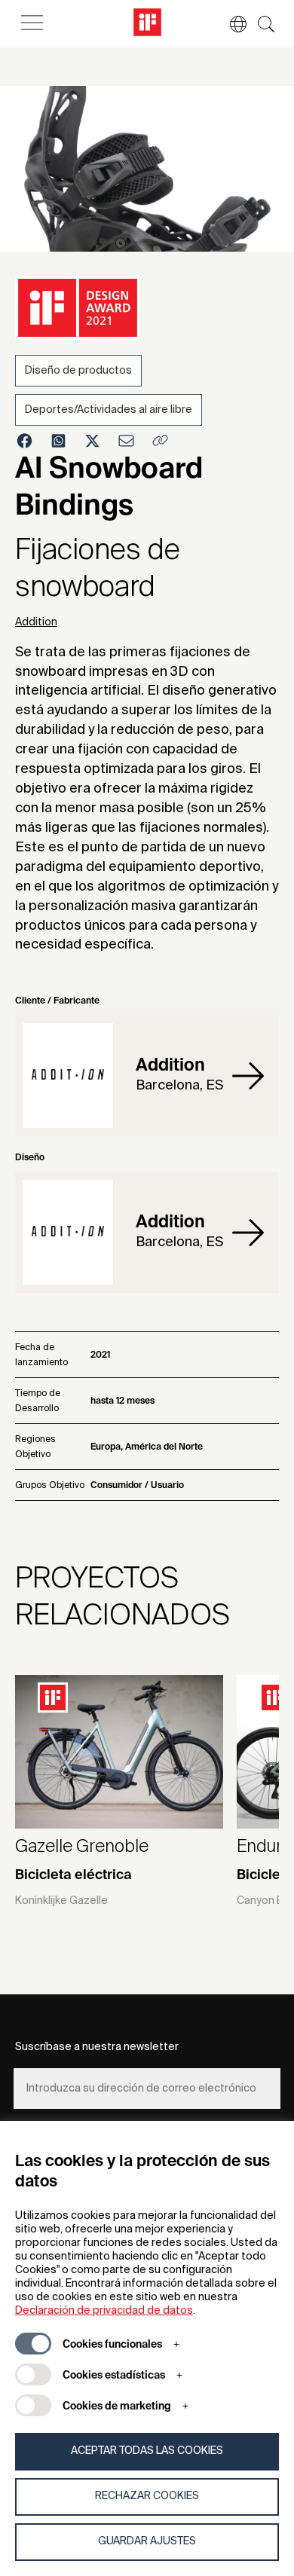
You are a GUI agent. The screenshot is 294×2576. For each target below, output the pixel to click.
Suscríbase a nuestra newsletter (97, 2047)
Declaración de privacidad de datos (104, 2311)
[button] (231, 24)
